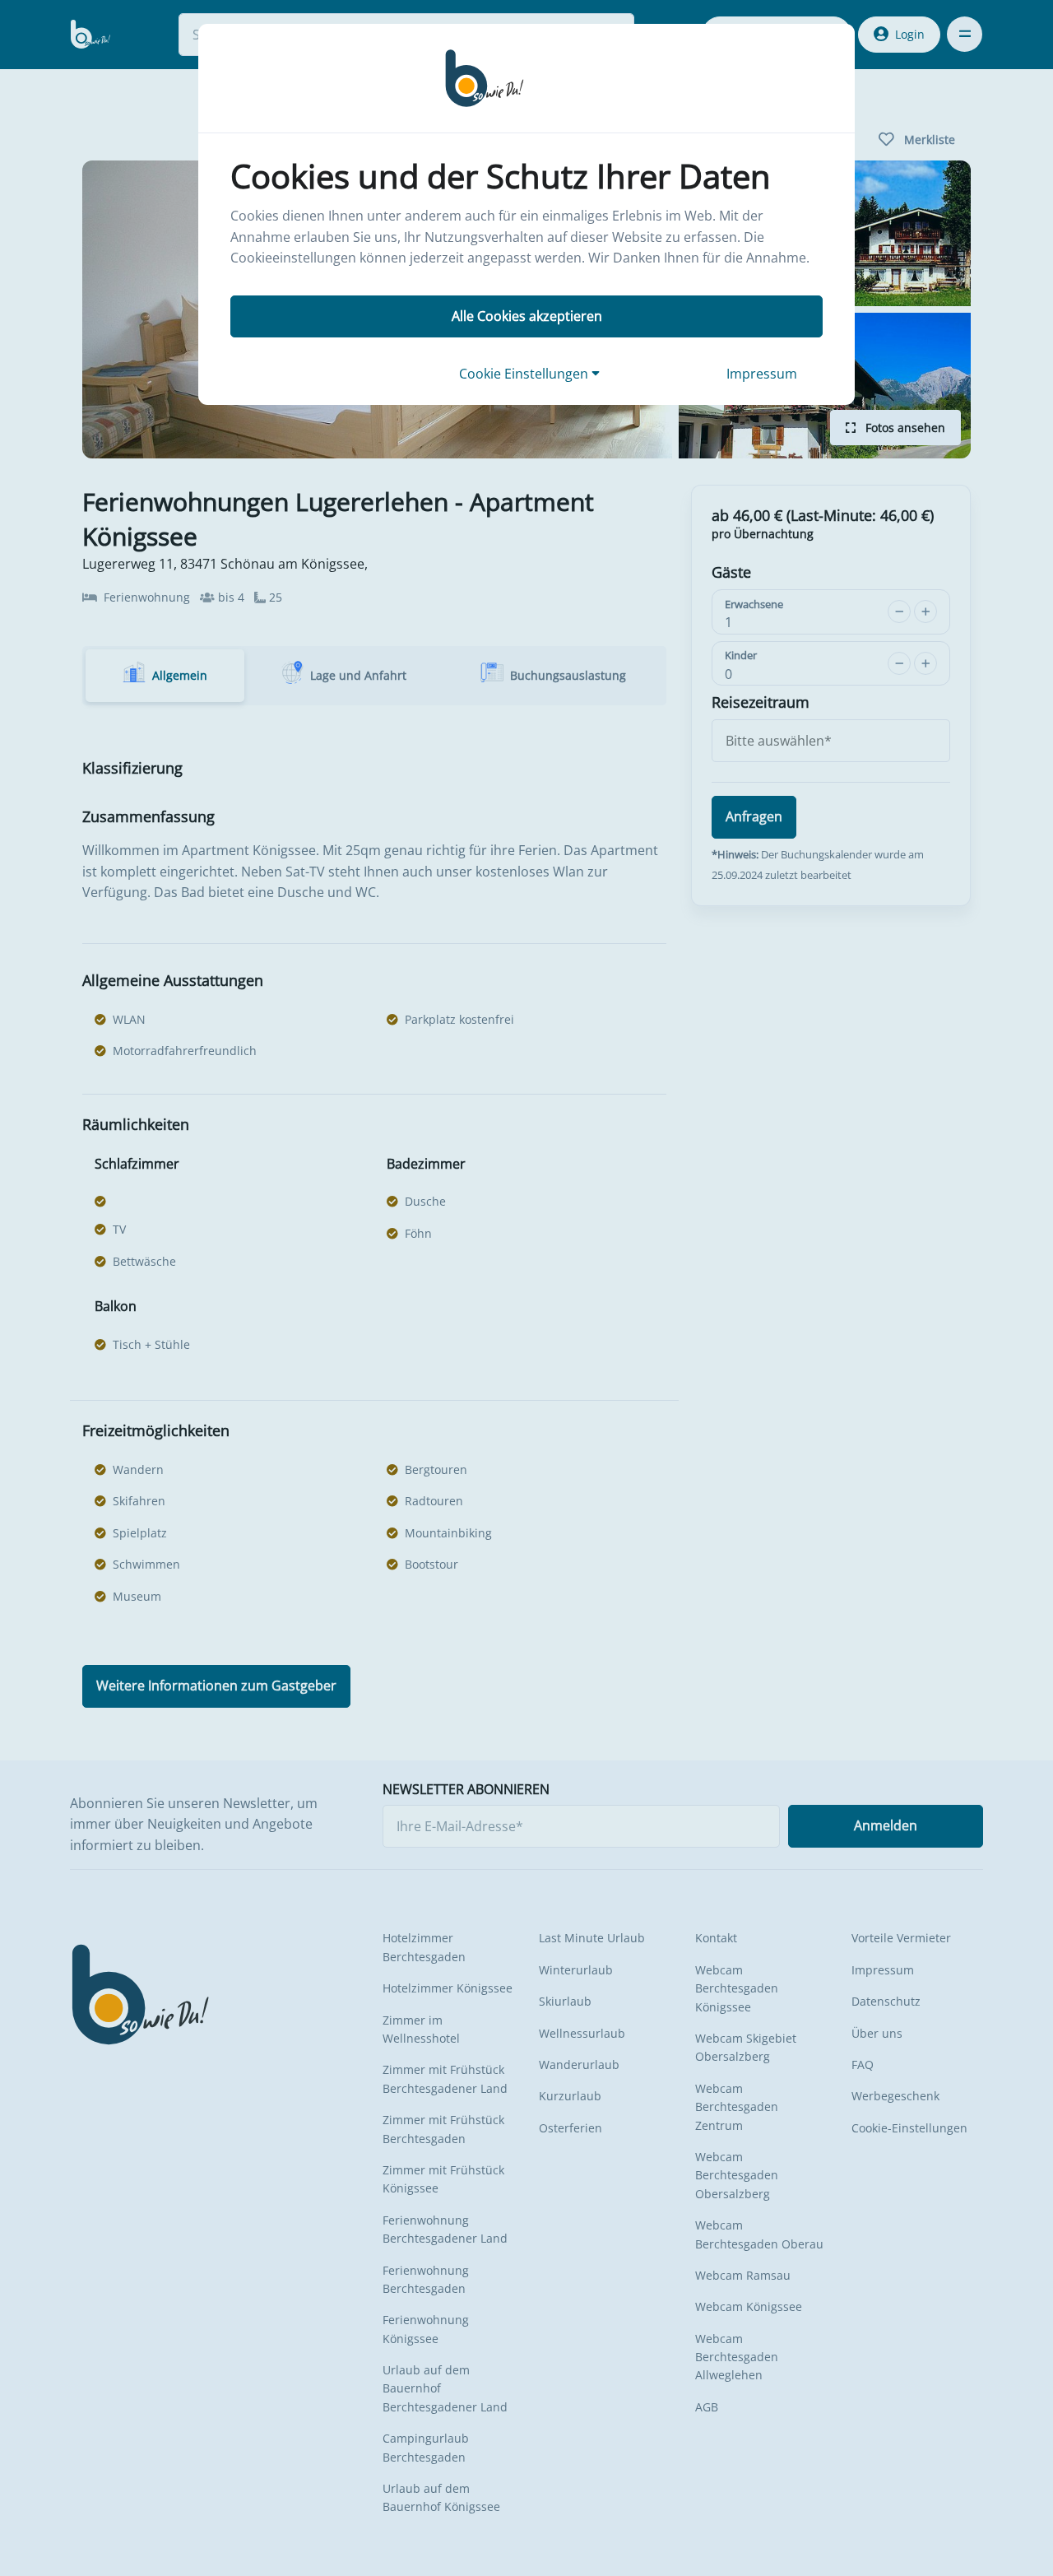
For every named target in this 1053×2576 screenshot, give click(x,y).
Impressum (762, 374)
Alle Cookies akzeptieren (527, 316)
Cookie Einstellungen (525, 374)
